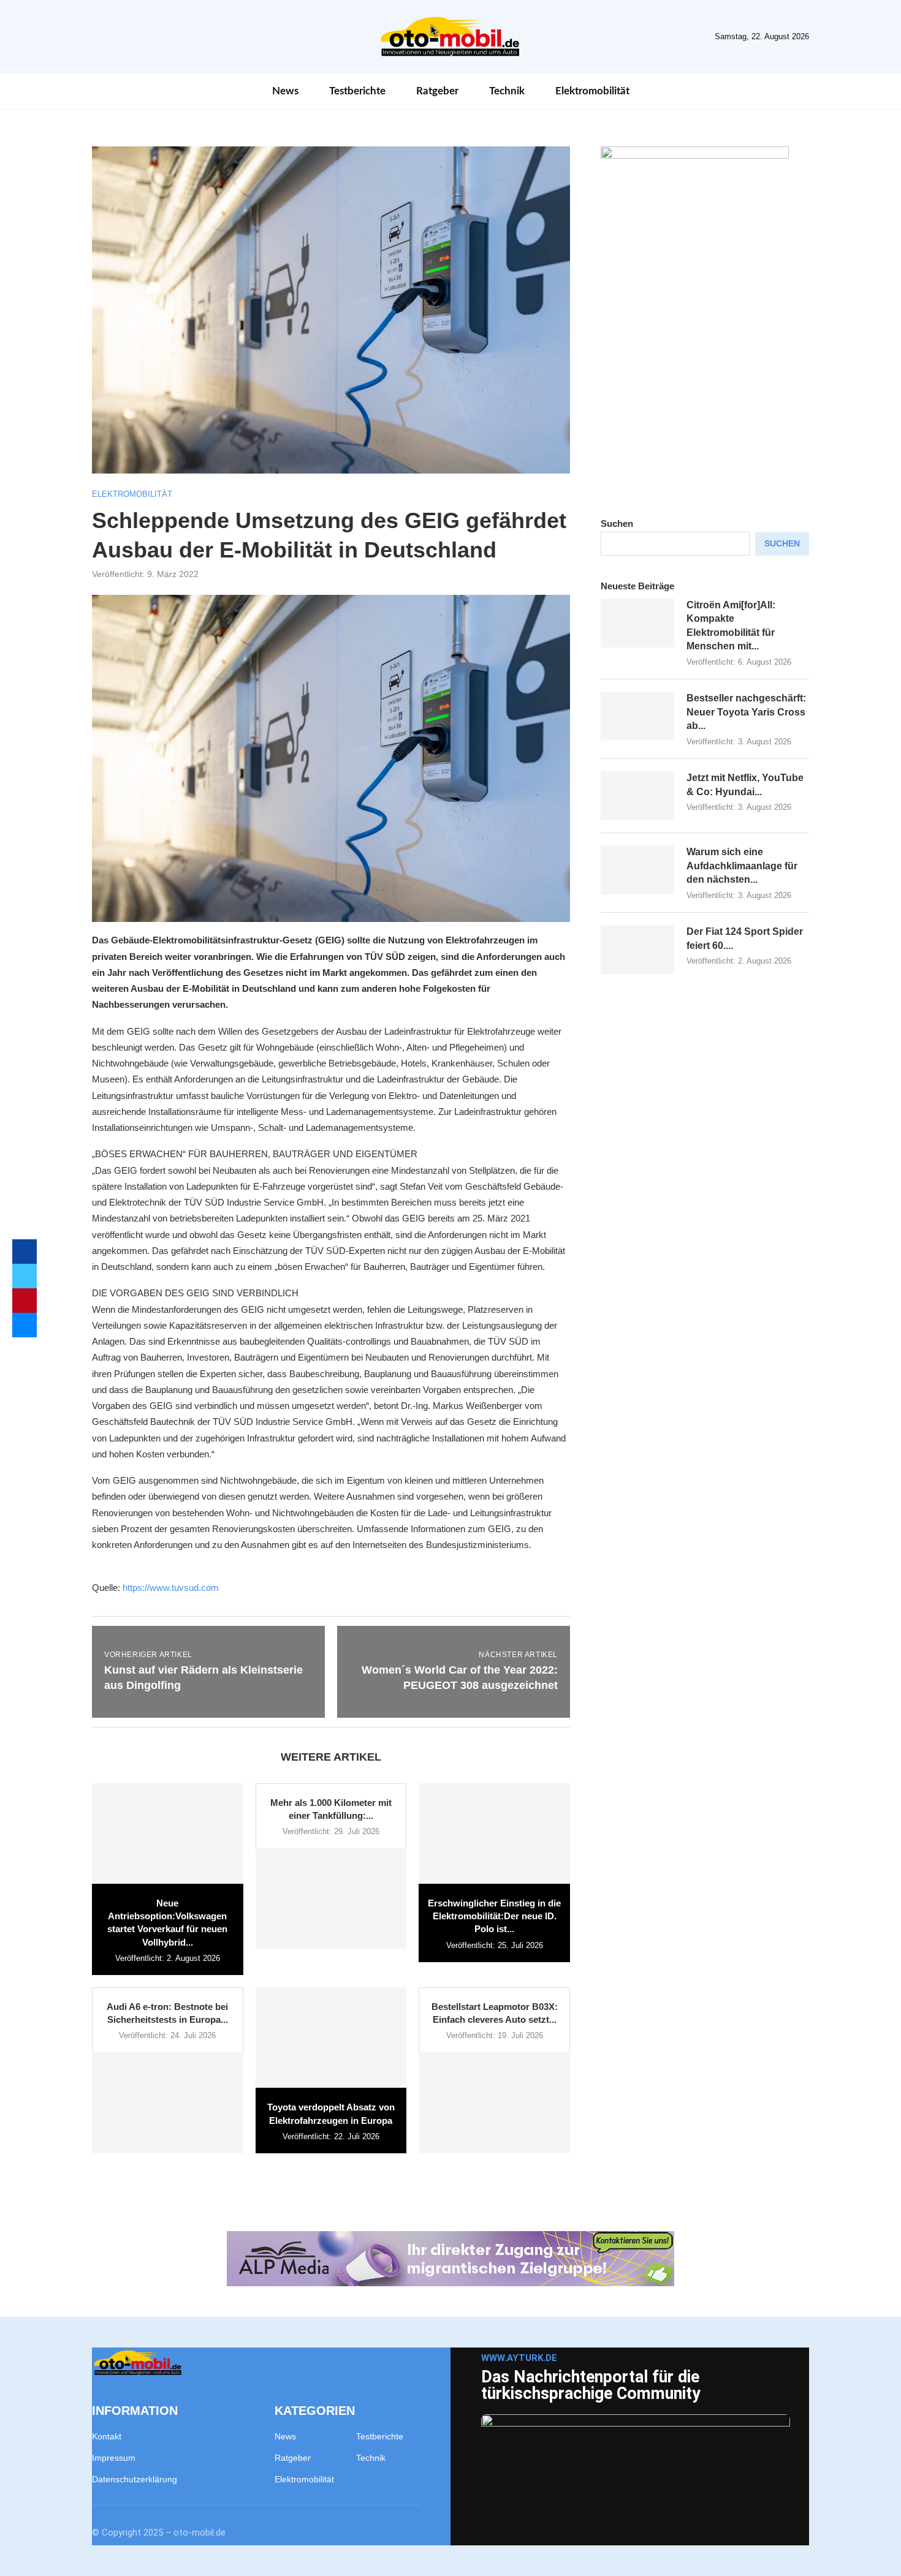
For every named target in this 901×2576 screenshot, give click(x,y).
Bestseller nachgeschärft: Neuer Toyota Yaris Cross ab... (746, 712)
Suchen (617, 523)
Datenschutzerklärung (135, 2479)
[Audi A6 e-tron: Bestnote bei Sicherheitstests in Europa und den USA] (168, 2102)
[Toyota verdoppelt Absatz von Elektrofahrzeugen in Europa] (331, 2038)
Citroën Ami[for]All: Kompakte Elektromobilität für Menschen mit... (731, 625)
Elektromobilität (592, 91)
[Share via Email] (25, 1325)
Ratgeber (437, 91)
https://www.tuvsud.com (171, 1588)
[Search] (803, 91)
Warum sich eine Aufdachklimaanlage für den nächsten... (742, 866)
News (285, 91)
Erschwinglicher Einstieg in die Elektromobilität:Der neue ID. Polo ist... (494, 1916)
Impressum (114, 2458)
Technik (507, 91)
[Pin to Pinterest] (25, 1301)
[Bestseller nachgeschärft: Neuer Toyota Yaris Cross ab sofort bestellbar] (637, 716)
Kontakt (107, 2436)
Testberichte (357, 91)
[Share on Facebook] (25, 1252)
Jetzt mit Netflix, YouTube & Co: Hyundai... (745, 784)
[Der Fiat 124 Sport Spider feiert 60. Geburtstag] (637, 950)
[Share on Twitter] (25, 1276)
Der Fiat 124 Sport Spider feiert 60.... (745, 938)
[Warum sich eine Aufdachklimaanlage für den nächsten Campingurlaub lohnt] (637, 870)
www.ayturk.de (519, 2358)
